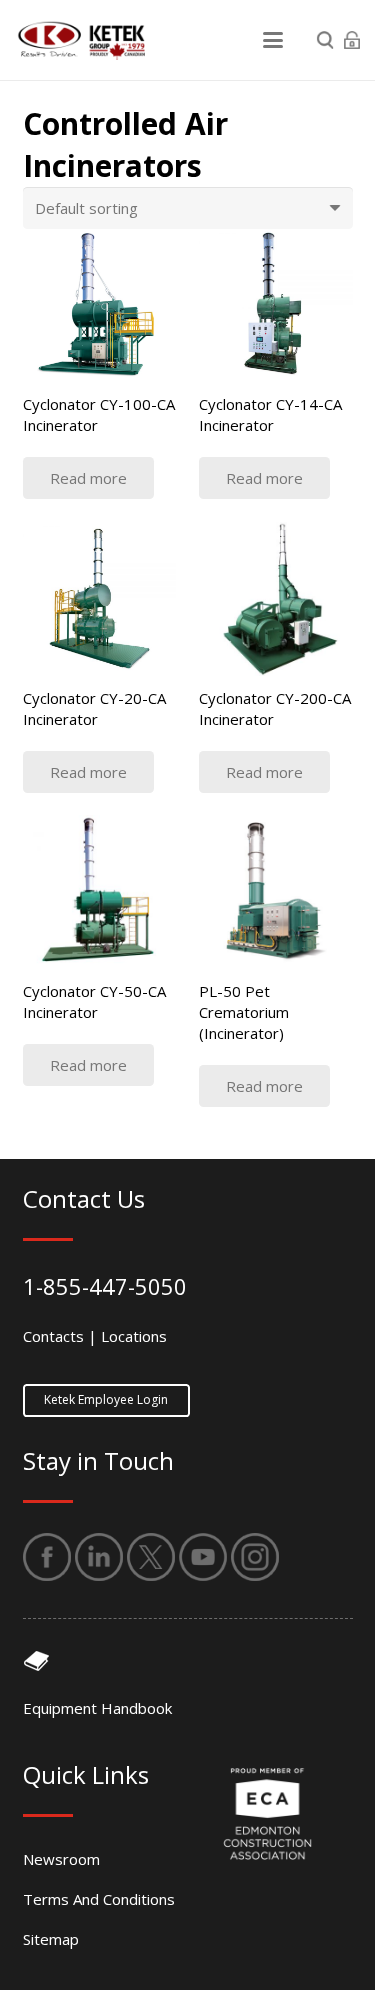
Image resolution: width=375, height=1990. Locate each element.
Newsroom (61, 1859)
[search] (325, 40)
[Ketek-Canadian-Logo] (80, 40)
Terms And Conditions (99, 1899)
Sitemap (51, 1939)
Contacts (53, 1336)
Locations (134, 1336)
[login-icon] (352, 40)
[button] (273, 40)
